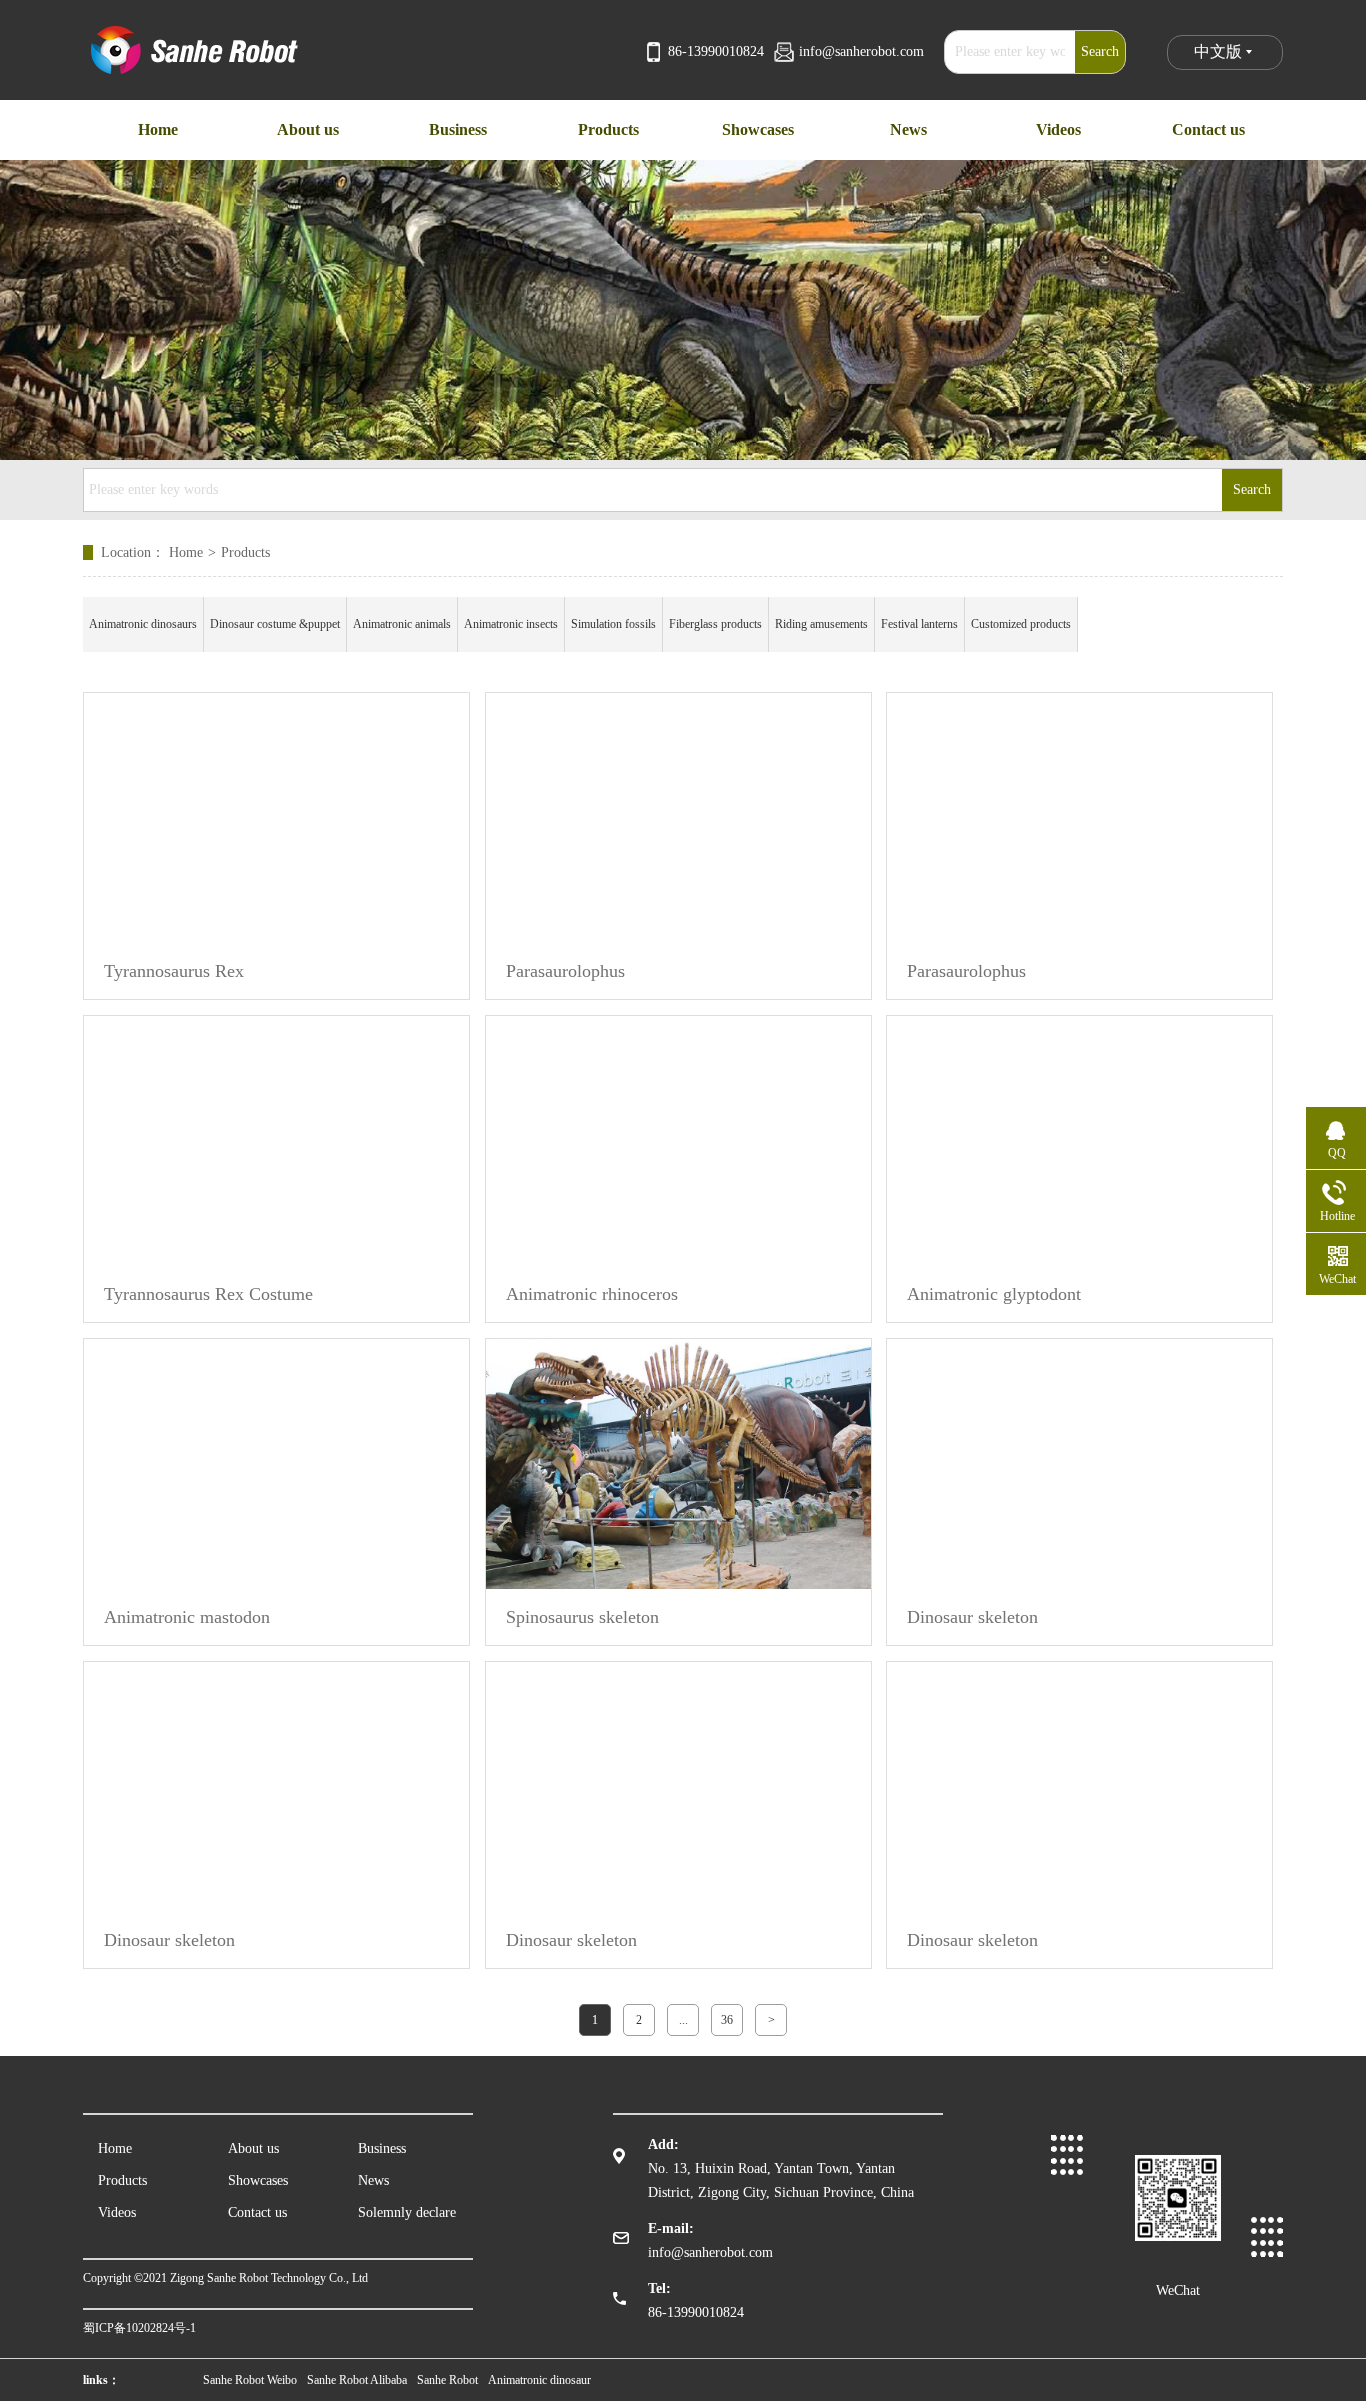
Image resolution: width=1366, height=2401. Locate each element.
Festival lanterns (919, 624)
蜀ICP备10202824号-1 (139, 2328)
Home (192, 552)
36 (727, 2020)
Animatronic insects (511, 624)
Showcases (258, 2180)
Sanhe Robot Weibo (250, 2380)
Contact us (257, 2212)
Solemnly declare (407, 2212)
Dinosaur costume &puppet (275, 624)
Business (382, 2148)
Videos (117, 2212)
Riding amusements (821, 624)
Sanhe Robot (447, 2380)
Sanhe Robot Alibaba (357, 2380)
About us (253, 2148)
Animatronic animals (402, 624)
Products (245, 552)
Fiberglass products (715, 624)
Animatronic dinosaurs (143, 624)
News (373, 2180)
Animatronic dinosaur (539, 2380)
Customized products (1021, 624)
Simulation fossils (613, 624)
